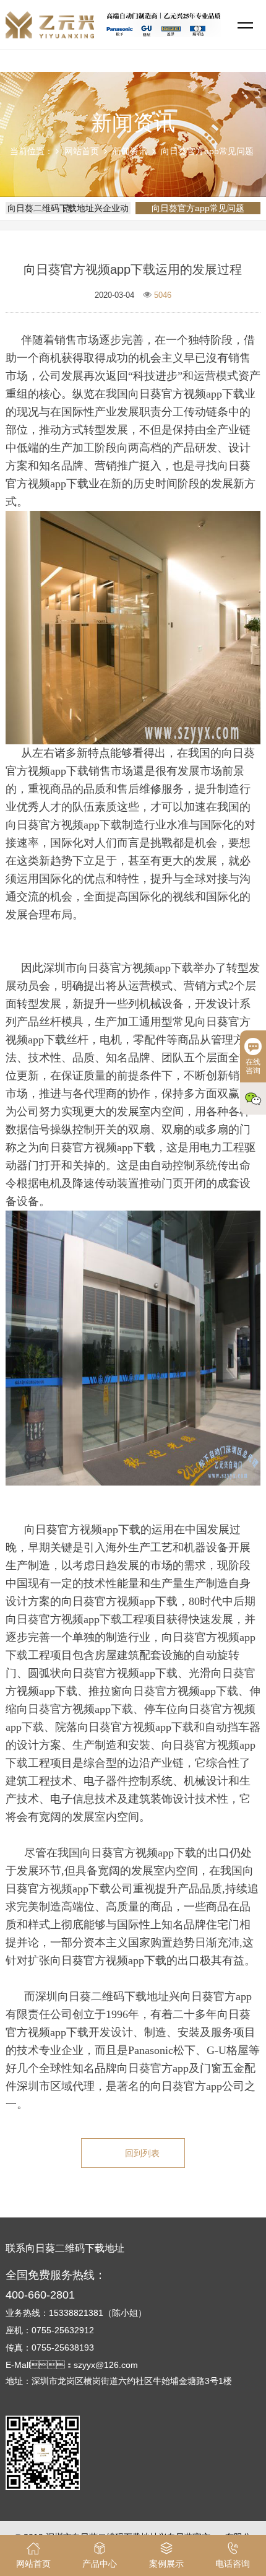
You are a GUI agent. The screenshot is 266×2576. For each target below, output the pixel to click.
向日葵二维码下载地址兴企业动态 (68, 208)
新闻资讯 (130, 151)
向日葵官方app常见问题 (207, 151)
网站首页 (82, 151)
